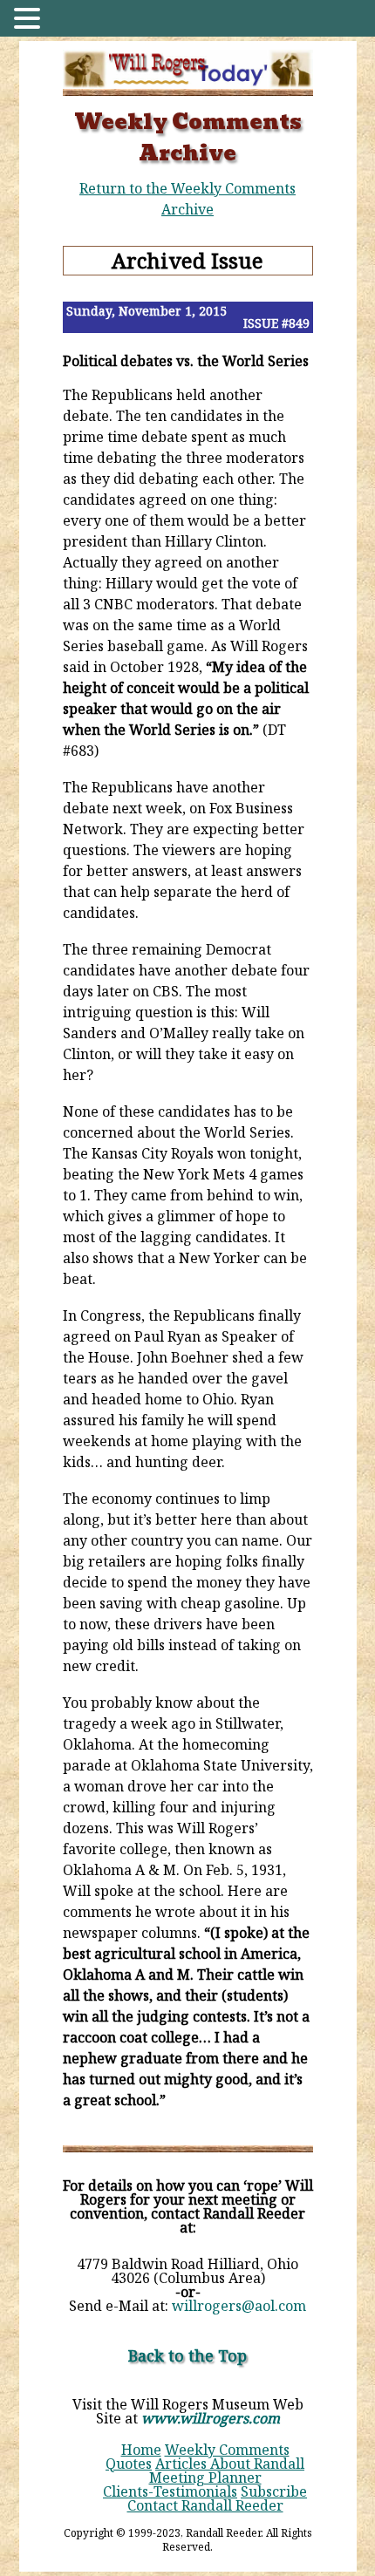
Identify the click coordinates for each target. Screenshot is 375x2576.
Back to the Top (187, 2355)
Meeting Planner (205, 2477)
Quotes (129, 2464)
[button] (30, 20)
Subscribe (274, 2491)
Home (141, 2450)
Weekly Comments (227, 2450)
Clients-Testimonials (170, 2491)
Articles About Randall (230, 2464)
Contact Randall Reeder (205, 2505)
